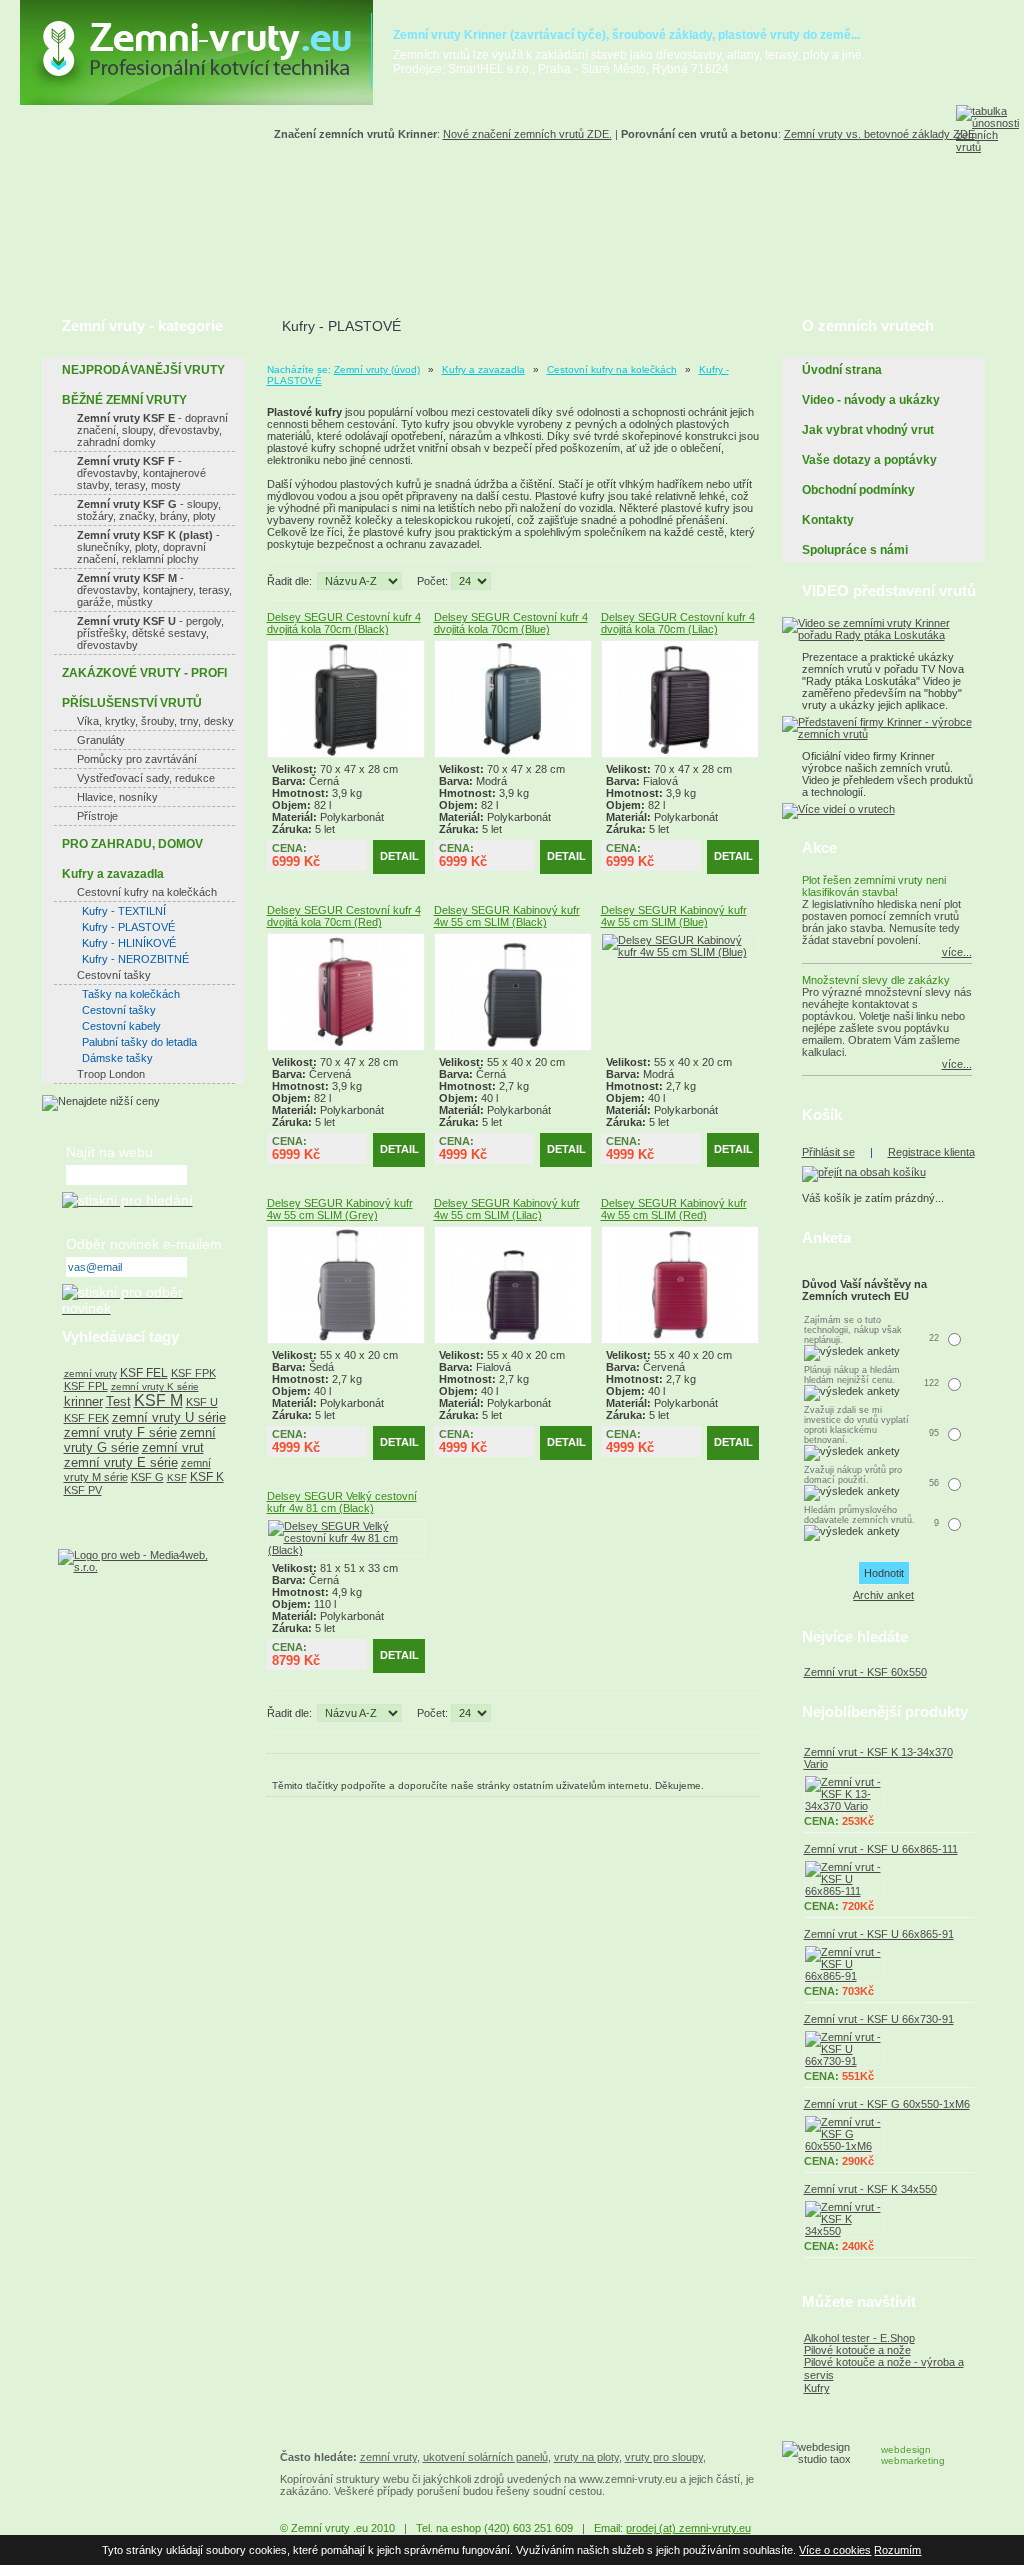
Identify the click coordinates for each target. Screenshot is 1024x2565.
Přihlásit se (828, 1152)
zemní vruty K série (155, 1386)
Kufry (817, 2388)
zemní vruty (90, 1373)
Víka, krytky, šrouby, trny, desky (155, 721)
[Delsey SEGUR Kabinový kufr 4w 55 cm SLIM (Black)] (513, 1047)
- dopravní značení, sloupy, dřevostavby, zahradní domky (152, 430)
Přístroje (97, 816)
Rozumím (897, 2550)
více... (957, 952)
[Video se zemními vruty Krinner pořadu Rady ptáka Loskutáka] (883, 635)
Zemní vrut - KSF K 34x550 (870, 2189)
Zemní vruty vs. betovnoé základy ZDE (879, 134)
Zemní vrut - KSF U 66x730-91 (879, 2019)
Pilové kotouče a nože (857, 2350)
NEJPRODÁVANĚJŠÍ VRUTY (143, 370)
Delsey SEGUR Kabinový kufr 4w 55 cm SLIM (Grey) (340, 1209)
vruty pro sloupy (664, 2457)
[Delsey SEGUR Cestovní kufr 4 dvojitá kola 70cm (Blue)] (513, 754)
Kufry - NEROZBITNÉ (135, 959)
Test (118, 1401)
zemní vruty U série (169, 1417)
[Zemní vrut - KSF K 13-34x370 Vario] (889, 1794)
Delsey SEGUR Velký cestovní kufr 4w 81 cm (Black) (342, 1502)
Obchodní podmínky (858, 490)
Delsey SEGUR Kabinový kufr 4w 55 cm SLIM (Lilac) (507, 1209)
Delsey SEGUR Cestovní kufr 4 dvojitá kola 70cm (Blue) (511, 623)
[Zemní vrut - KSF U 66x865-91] (889, 1964)
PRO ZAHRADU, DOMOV (132, 844)
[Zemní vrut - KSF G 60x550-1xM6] (889, 2134)
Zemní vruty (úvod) (377, 369)
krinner (83, 1401)
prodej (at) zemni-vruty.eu (688, 2528)
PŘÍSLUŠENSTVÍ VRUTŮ (132, 703)
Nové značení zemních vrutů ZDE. (527, 134)
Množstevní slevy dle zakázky (876, 980)
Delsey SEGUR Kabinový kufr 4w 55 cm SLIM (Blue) (674, 916)
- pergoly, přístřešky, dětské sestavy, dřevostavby (150, 633)
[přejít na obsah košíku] (864, 1172)
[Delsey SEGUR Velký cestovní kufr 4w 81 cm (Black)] (346, 1550)
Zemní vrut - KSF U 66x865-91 (879, 1934)
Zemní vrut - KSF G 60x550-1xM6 (887, 2104)
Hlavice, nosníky (117, 797)
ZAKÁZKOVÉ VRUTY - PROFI (144, 673)
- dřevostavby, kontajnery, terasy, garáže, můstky (154, 590)
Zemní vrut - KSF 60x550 (865, 1672)
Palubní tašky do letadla (139, 1042)
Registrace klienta (931, 1152)
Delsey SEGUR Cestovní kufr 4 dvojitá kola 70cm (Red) (344, 916)
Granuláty (101, 740)
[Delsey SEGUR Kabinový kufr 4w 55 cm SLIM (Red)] (680, 1340)
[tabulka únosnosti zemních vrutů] (990, 180)
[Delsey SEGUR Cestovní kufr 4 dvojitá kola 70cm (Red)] (346, 1047)
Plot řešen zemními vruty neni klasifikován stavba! (874, 886)
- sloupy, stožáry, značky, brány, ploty (149, 510)
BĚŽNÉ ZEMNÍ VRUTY (124, 400)
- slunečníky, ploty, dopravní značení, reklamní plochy (148, 547)
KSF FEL (144, 1373)
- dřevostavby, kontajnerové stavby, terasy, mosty (141, 473)
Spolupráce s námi (855, 550)
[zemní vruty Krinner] (196, 101)
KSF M (158, 1400)
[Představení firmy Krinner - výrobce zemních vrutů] (883, 734)
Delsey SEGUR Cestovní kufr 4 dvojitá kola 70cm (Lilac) (678, 623)
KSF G (147, 1477)
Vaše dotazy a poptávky (869, 460)
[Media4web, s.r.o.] (143, 1561)
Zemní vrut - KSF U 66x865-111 (881, 1849)
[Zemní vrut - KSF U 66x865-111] (889, 1879)
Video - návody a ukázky (871, 400)
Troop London (111, 1074)
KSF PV (83, 1490)
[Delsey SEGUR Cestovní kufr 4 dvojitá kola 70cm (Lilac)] (680, 754)
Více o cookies (835, 2550)
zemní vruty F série (120, 1432)
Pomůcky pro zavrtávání (137, 759)
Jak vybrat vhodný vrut (868, 430)
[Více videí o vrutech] (838, 809)
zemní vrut (173, 1447)
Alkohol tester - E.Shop (859, 2338)
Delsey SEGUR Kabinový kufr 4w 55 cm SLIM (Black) (507, 916)
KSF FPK (193, 1373)
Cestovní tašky (114, 975)
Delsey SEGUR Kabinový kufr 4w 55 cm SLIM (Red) (674, 1209)
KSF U (202, 1402)
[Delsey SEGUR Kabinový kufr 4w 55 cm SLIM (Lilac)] (513, 1340)
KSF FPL (86, 1386)
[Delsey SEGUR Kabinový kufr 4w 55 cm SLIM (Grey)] (346, 1340)
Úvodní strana (842, 370)
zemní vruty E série (121, 1462)
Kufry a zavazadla (483, 369)
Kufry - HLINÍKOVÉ (129, 943)
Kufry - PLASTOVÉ (128, 927)
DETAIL (399, 856)
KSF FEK (86, 1418)
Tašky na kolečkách (131, 994)
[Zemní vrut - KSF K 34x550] (889, 2219)
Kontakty (828, 520)
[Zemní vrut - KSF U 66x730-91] (889, 2049)
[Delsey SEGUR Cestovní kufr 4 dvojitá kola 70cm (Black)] (346, 754)
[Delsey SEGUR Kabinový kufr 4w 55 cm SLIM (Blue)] (680, 952)
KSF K (207, 1477)
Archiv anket (883, 1595)
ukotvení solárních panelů (485, 2457)
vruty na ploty (586, 2457)
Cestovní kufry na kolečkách (612, 369)
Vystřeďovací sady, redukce (146, 778)
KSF (177, 1477)
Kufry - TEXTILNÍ (124, 911)
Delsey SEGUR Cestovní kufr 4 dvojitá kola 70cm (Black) (344, 623)
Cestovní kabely (121, 1026)
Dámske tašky (117, 1058)
